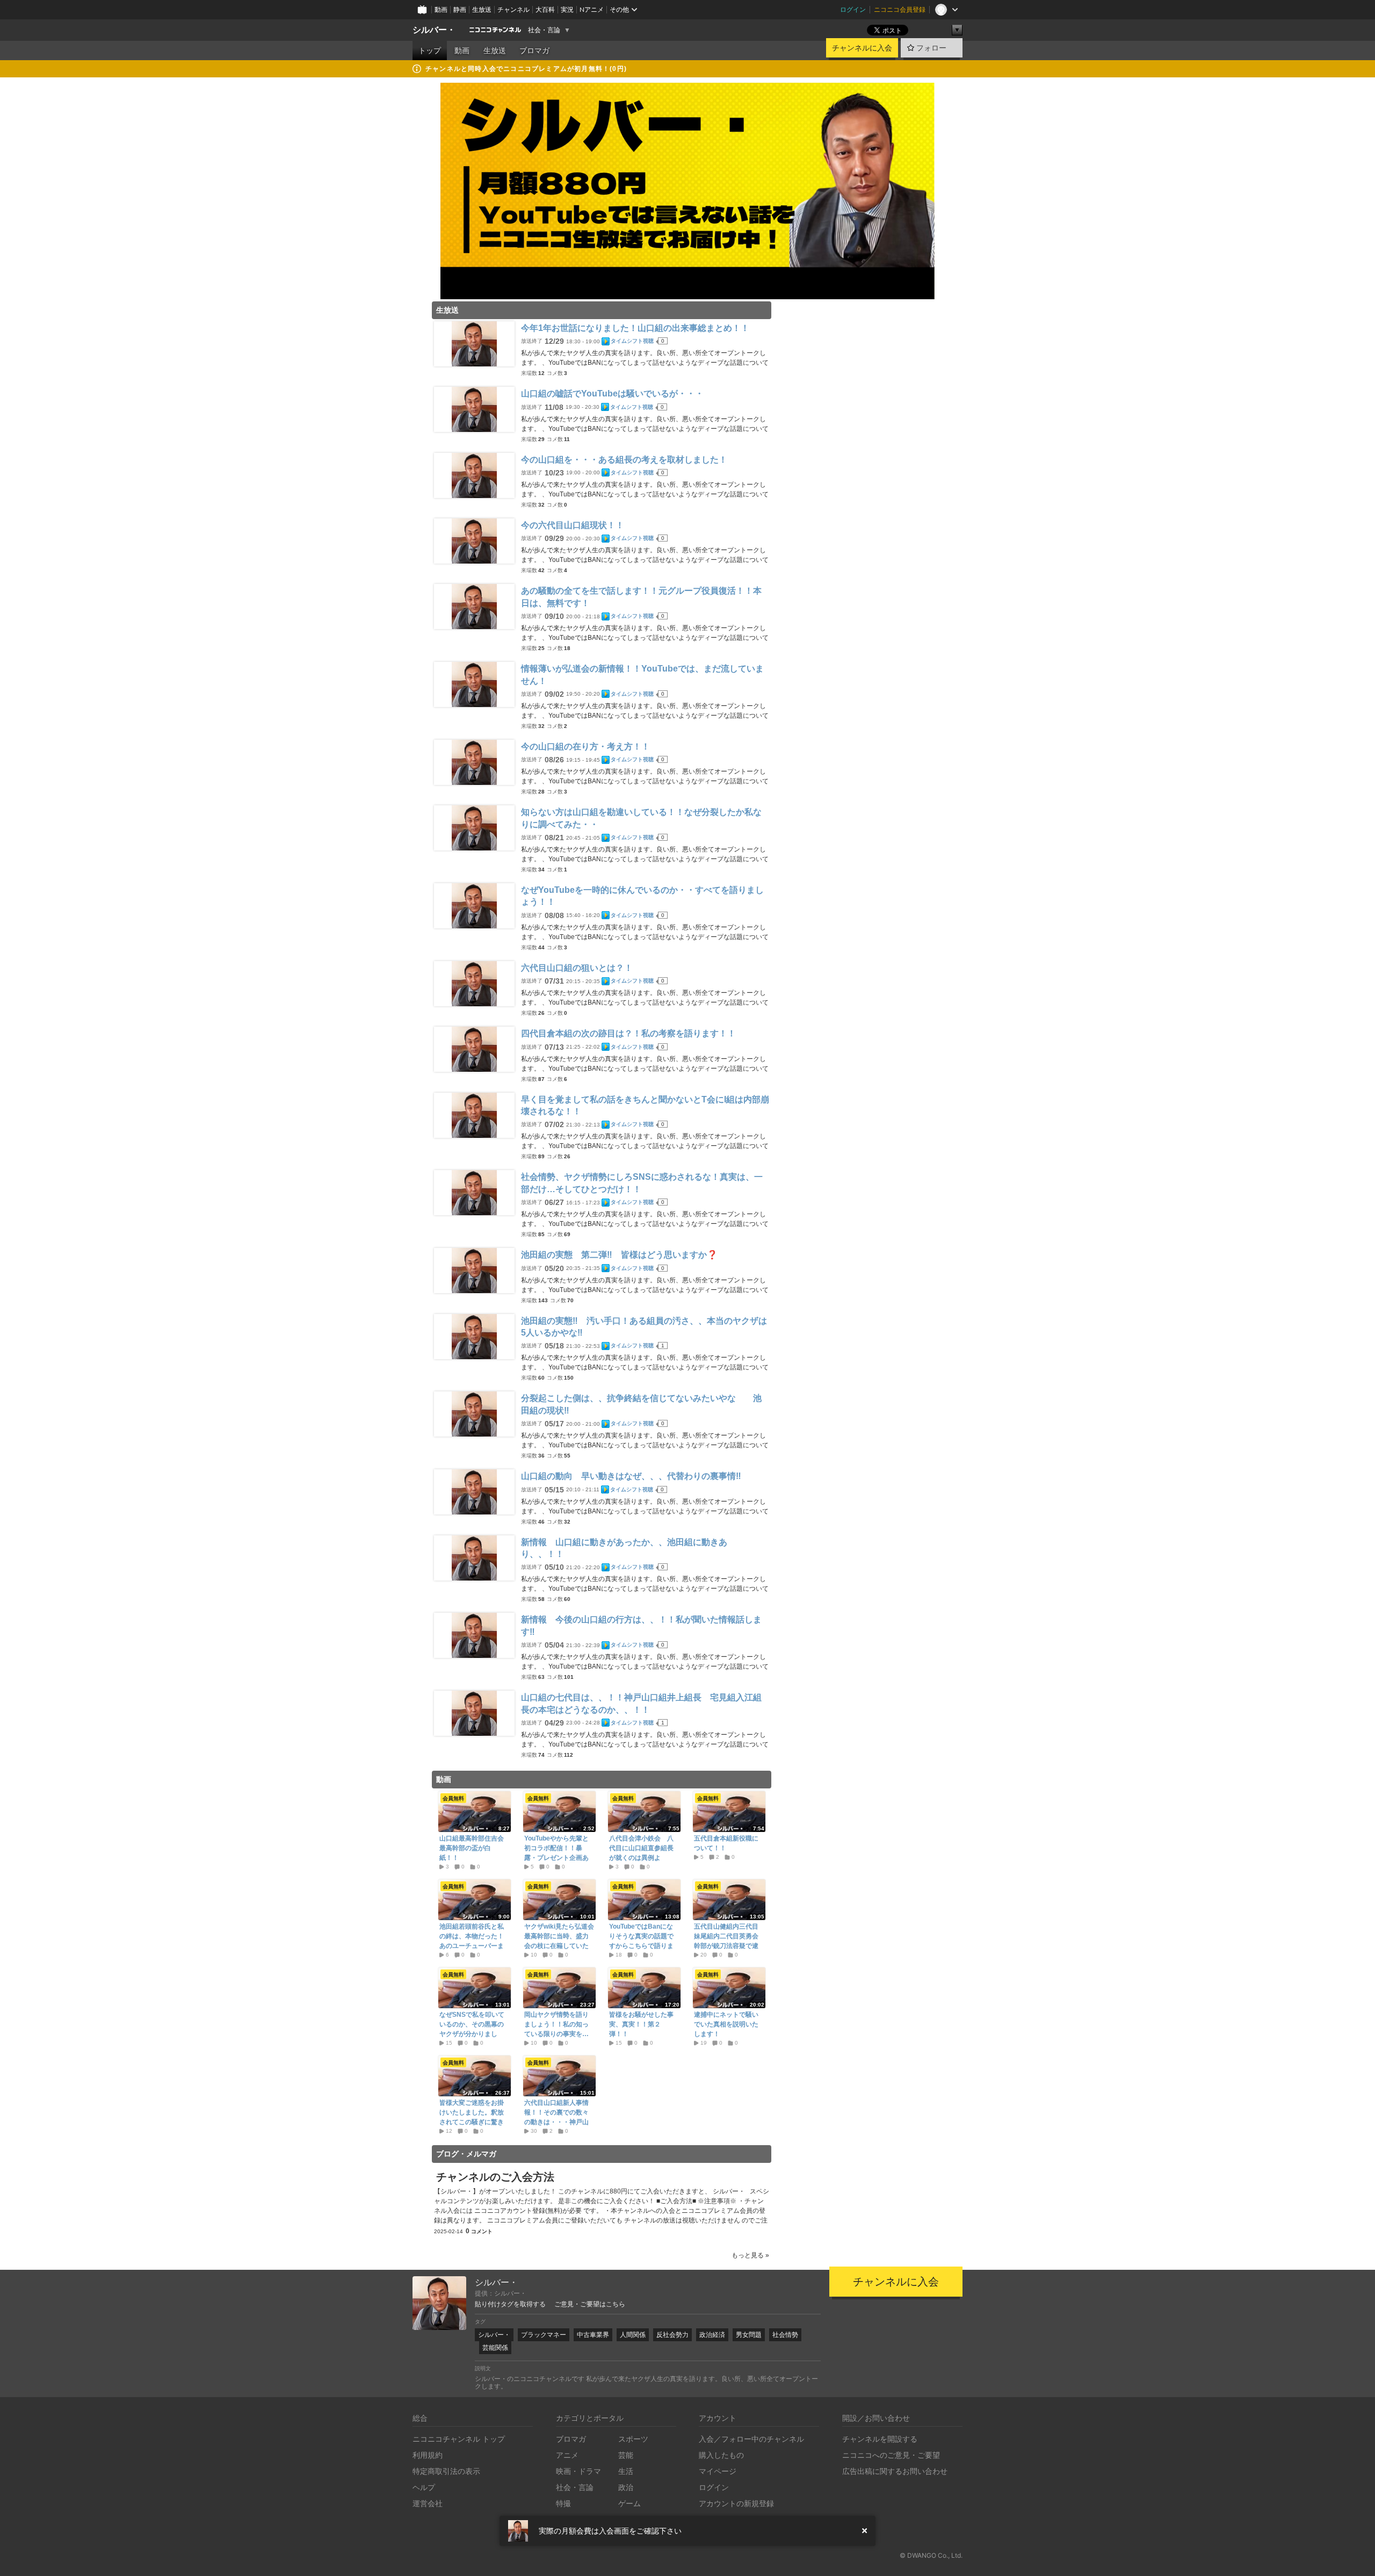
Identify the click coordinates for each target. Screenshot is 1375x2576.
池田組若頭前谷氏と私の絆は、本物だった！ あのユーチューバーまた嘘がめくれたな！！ (474, 1941)
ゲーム (629, 2503)
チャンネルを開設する (880, 2439)
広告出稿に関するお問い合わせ (895, 2471)
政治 (626, 2487)
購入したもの (721, 2455)
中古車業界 (593, 2335)
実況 (567, 9)
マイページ (718, 2471)
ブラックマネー (544, 2335)
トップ (430, 50)
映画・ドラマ (578, 2471)
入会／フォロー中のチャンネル (751, 2439)
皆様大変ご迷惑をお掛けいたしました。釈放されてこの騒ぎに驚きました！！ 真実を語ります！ (472, 2122)
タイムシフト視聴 (632, 341)
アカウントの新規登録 (736, 2503)
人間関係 (633, 2335)
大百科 (545, 9)
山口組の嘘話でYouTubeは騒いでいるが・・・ (612, 394)
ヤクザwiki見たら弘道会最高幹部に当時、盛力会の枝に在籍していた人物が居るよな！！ (559, 1941)
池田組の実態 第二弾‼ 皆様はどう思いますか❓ (619, 1255)
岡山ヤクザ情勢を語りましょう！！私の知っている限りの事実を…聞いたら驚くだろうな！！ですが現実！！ (556, 2034)
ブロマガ (534, 50)
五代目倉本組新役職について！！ (726, 1843)
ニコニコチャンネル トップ (459, 2439)
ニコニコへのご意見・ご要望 (891, 2455)
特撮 (563, 2503)
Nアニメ (592, 9)
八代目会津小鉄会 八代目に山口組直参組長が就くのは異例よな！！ (641, 1853)
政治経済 (712, 2335)
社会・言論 (544, 30)
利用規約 (428, 2455)
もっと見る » (750, 2255)
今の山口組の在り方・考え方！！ (585, 746)
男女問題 (749, 2335)
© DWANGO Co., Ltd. (931, 2555)
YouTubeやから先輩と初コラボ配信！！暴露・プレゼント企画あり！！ (556, 1853)
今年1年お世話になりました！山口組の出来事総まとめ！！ (635, 328)
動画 (441, 9)
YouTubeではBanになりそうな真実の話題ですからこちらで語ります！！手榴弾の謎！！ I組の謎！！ (644, 1946)
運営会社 (428, 2503)
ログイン (853, 9)
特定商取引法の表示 (446, 2471)
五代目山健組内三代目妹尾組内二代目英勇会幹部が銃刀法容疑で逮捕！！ (726, 1941)
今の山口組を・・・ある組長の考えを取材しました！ (624, 460)
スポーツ (633, 2439)
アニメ (567, 2455)
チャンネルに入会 (862, 48)
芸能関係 (495, 2347)
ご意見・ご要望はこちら (590, 2304)
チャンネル (513, 9)
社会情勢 (785, 2335)
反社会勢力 (672, 2335)
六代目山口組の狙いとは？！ (577, 968)
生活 (626, 2471)
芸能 (626, 2455)
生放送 (482, 9)
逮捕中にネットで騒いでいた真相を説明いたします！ (726, 2024)
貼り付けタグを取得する (510, 2304)
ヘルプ (424, 2487)
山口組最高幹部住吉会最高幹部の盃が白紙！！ (472, 1848)
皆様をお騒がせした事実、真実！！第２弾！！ (641, 2024)
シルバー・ (434, 30)
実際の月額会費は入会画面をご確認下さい (610, 2531)
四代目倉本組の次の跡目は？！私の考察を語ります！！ (628, 1033)
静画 (460, 9)
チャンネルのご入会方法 (495, 2177)
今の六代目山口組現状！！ (573, 525)
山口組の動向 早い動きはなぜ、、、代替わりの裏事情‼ (631, 1476)
